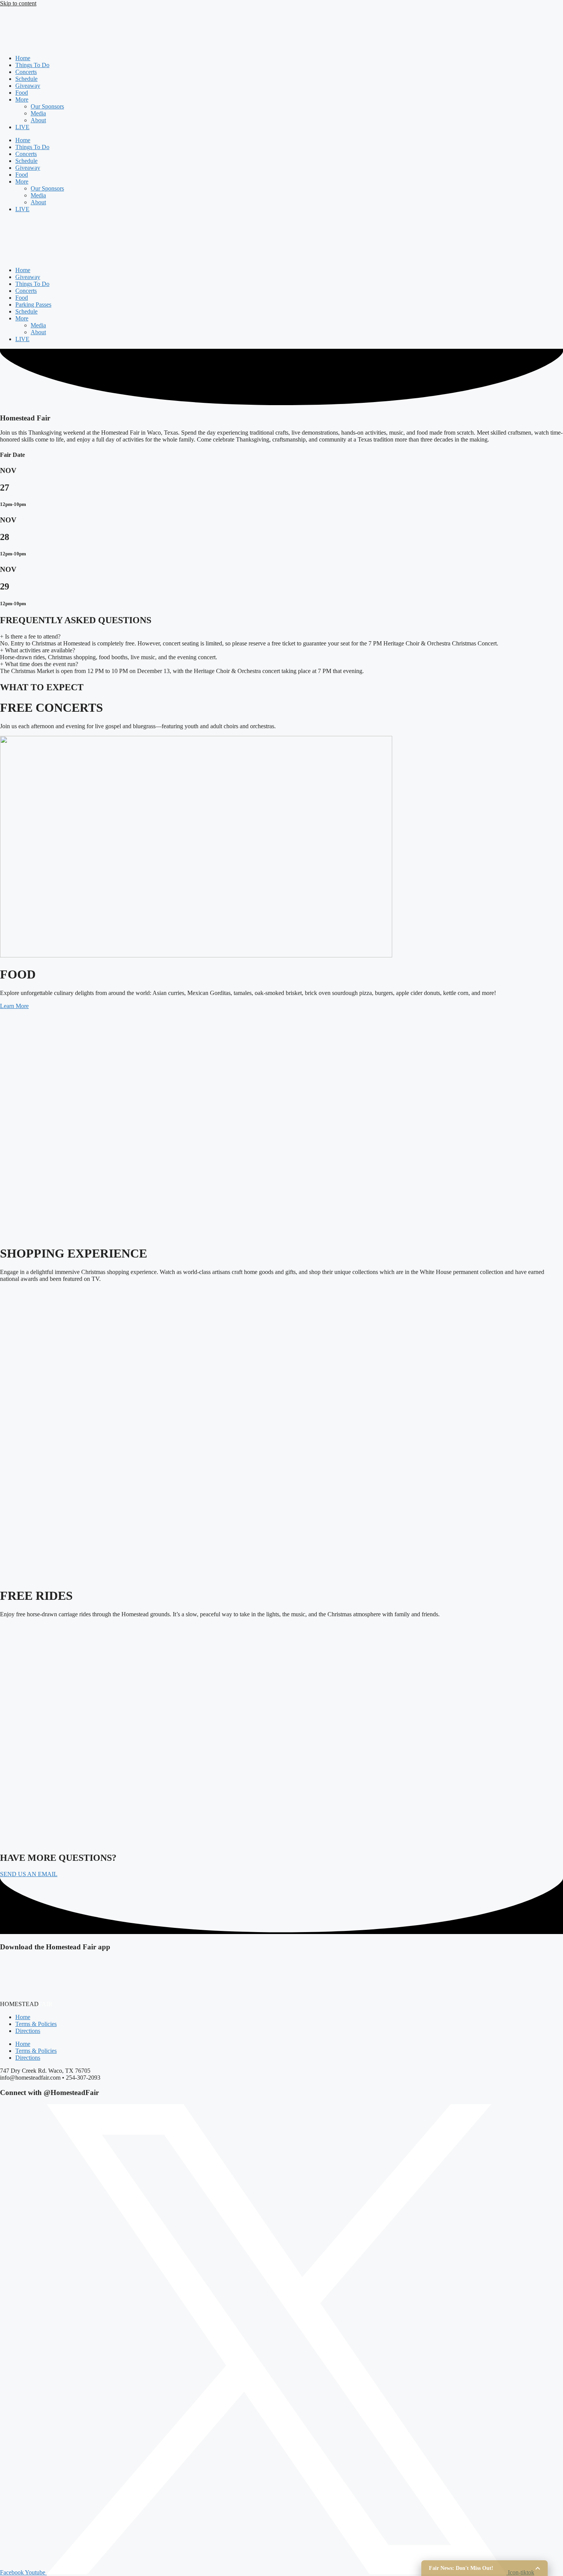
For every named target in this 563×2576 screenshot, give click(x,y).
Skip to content (18, 3)
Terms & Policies (36, 2024)
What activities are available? (38, 650)
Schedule (26, 79)
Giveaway (28, 86)
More (22, 99)
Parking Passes (33, 305)
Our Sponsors (47, 106)
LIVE (22, 127)
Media (38, 113)
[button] (29, 1874)
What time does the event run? (39, 664)
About (38, 120)
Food (22, 93)
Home (23, 58)
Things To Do (32, 65)
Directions (28, 2031)
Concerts (26, 72)
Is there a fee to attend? (30, 636)
